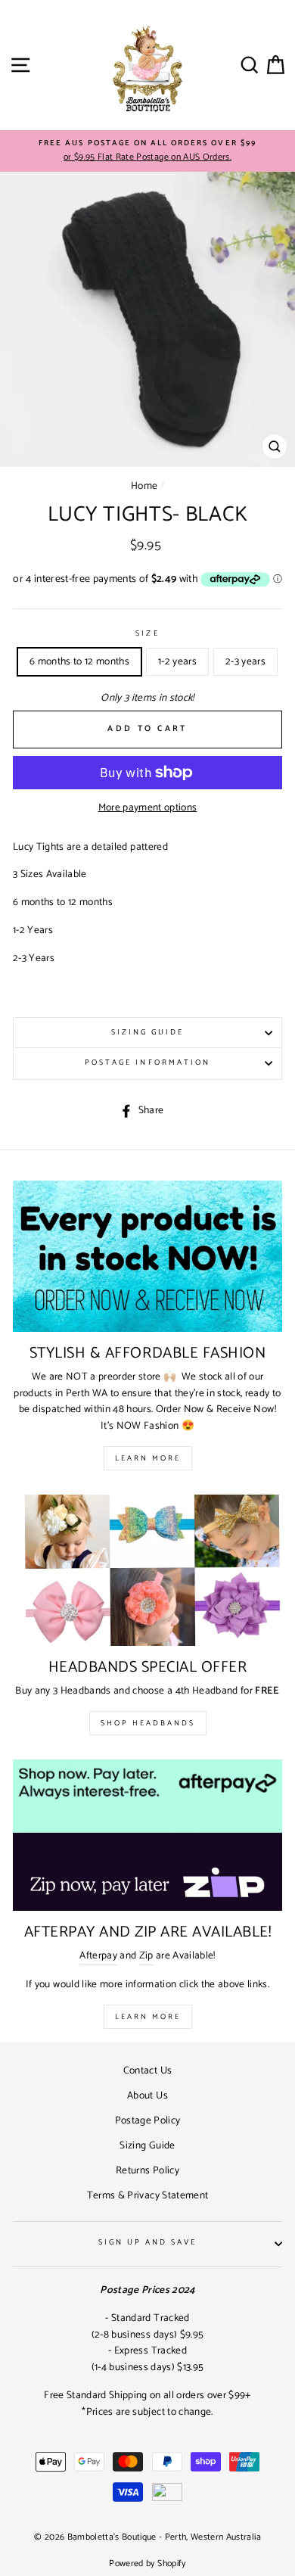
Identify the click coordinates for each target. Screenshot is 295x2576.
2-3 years (245, 661)
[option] (147, 151)
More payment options (148, 808)
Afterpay (98, 1956)
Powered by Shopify (147, 2564)
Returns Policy (147, 2170)
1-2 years (177, 661)
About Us (147, 2095)
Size (147, 634)
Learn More (148, 1458)
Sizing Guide (148, 1033)
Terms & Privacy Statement (148, 2195)
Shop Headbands (148, 1723)
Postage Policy (148, 2120)
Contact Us (147, 2070)
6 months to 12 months (79, 661)
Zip (146, 1956)
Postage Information (147, 1063)
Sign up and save (148, 2243)
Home (144, 486)
